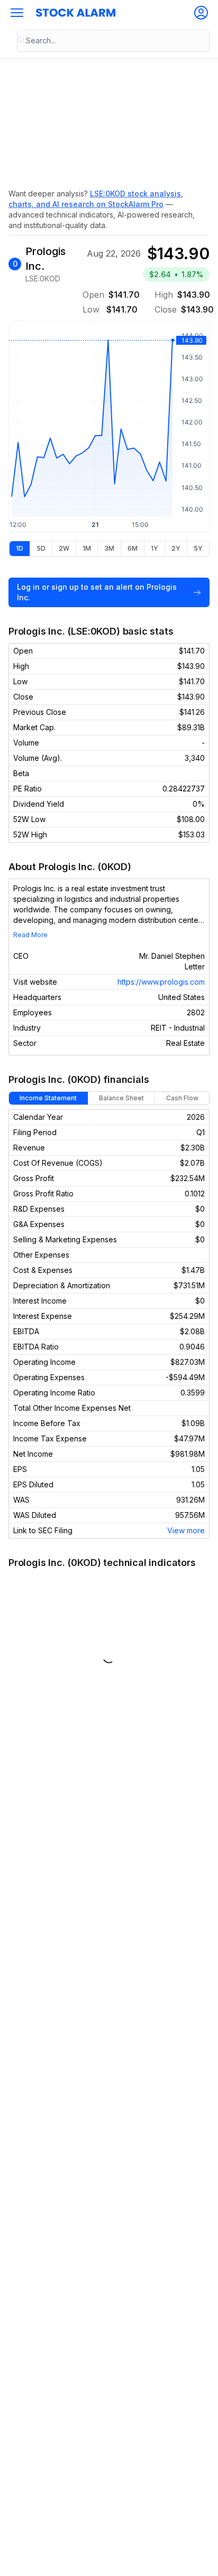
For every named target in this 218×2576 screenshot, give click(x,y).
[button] (17, 13)
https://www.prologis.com (161, 982)
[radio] (20, 549)
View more (186, 1530)
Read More (30, 935)
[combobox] (113, 41)
